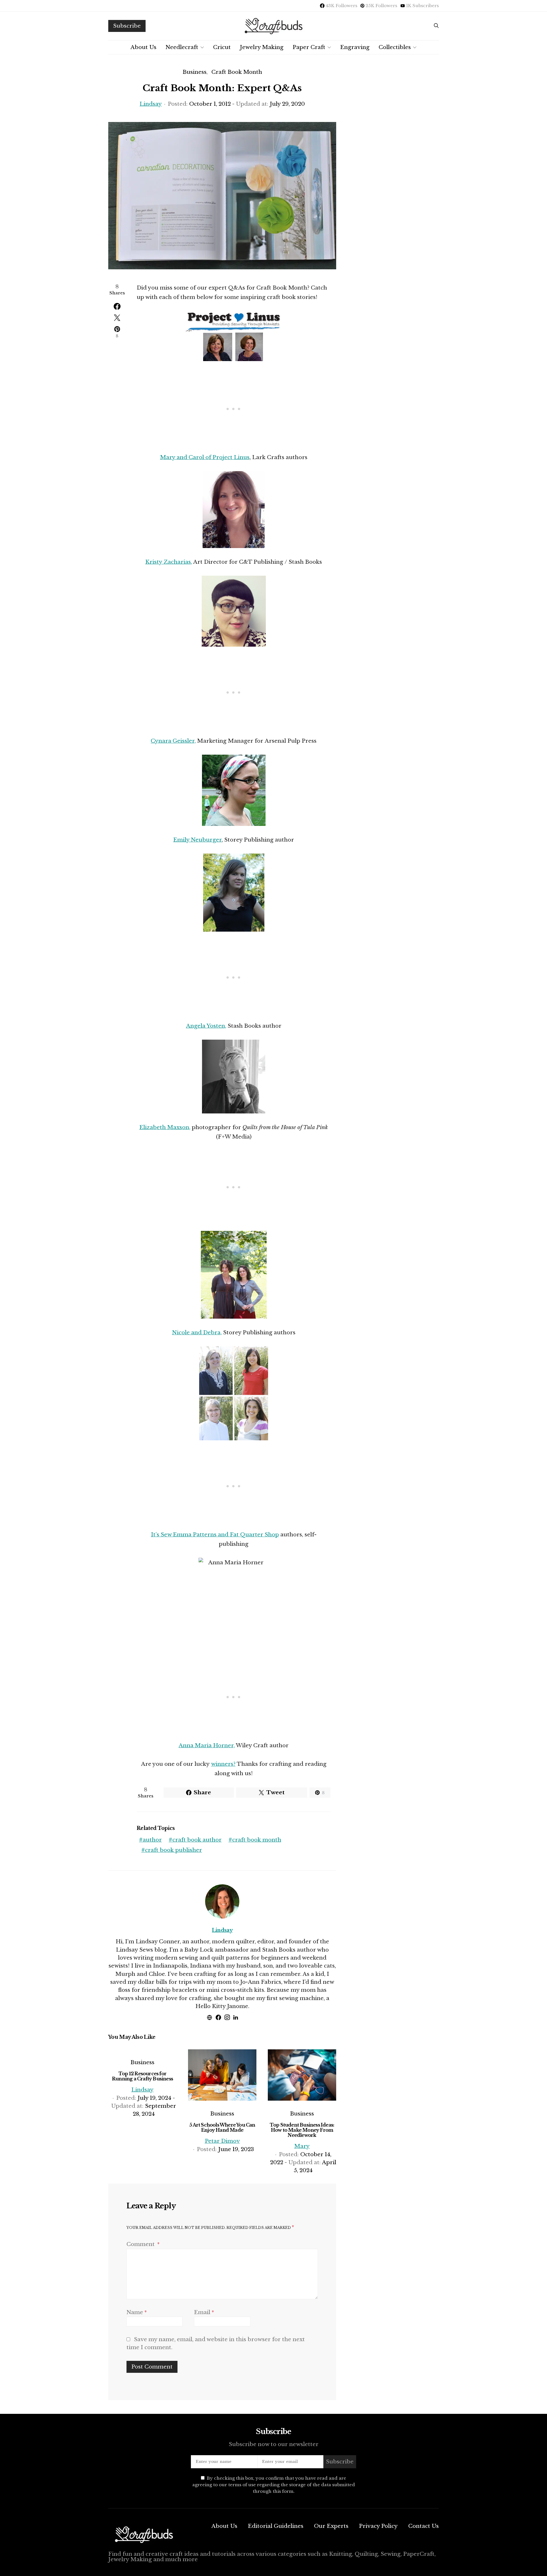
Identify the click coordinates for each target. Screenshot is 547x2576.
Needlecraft (182, 47)
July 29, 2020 (287, 104)
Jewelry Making (262, 47)
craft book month (257, 1840)
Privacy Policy (378, 2526)
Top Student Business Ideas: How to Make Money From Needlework (302, 2130)
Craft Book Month (237, 72)
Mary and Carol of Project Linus (205, 457)
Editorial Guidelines (276, 2526)
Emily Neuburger (197, 840)
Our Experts (331, 2526)
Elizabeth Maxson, (165, 1127)
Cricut (222, 47)
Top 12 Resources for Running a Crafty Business (142, 2076)
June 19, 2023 (236, 2149)
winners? (223, 1764)
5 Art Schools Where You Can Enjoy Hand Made (222, 2127)
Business (195, 72)
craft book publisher (174, 1850)
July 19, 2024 (154, 2098)
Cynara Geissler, (173, 741)
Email (204, 2312)
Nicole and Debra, (197, 1332)
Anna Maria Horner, (207, 1745)
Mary (302, 2146)
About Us (143, 47)
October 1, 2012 (210, 104)
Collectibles (395, 47)
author (152, 1840)
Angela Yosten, (206, 1026)
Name (137, 2312)
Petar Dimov (222, 2141)
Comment (141, 2244)
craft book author (197, 1840)
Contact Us (423, 2526)
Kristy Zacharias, (169, 562)
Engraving (355, 47)
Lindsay (151, 104)
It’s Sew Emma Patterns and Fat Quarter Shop (215, 1535)
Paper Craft (309, 47)
